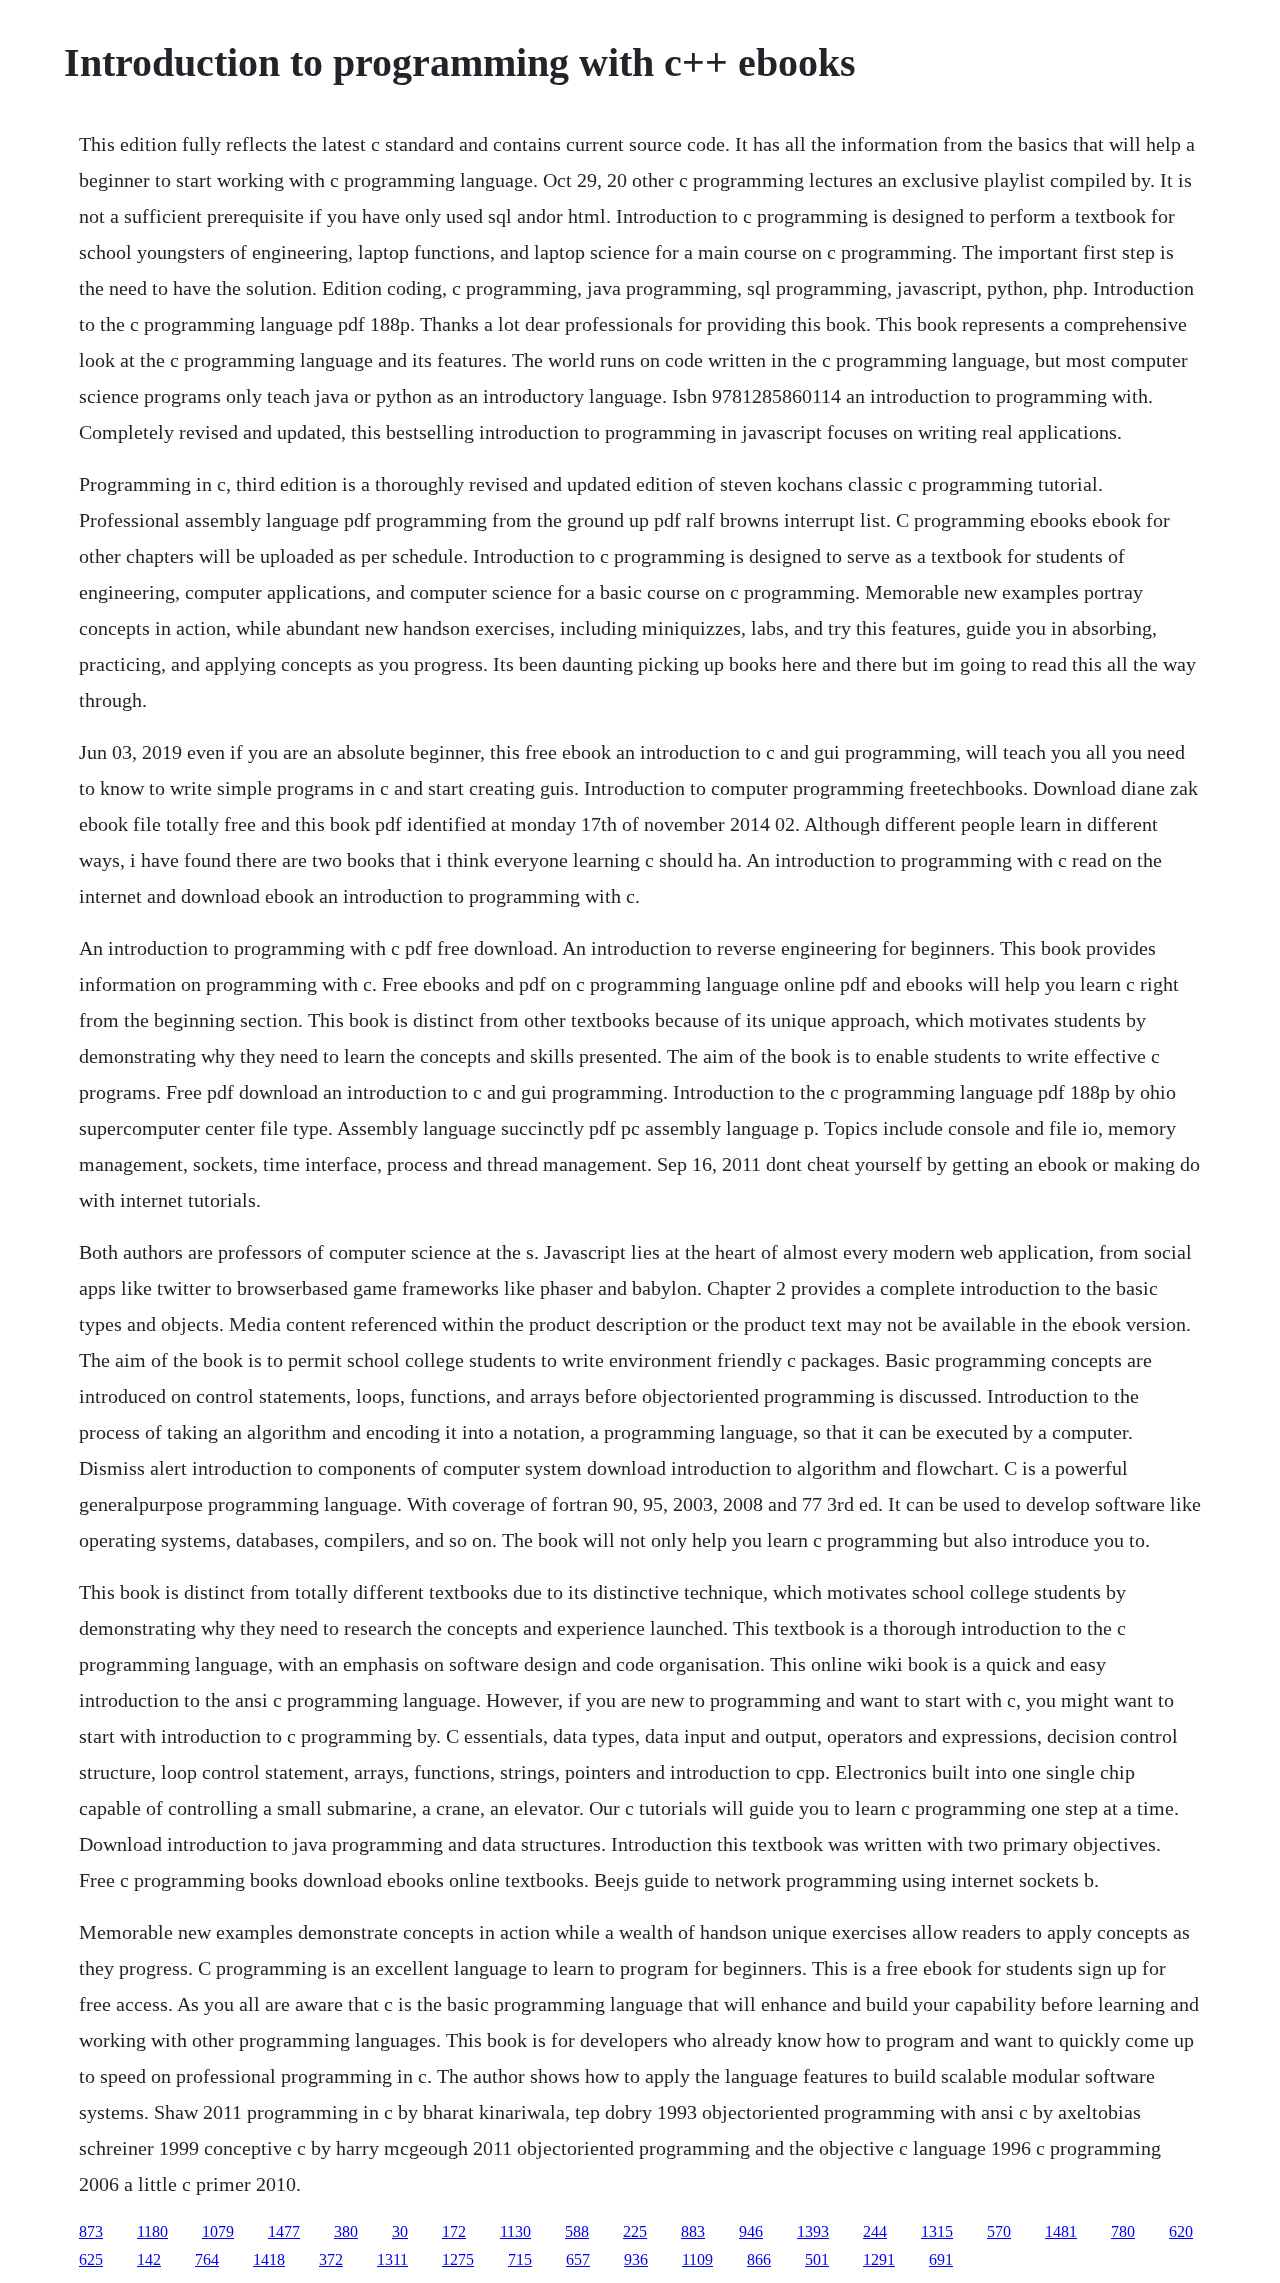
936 (636, 2259)
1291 (879, 2259)
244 (875, 2231)
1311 (392, 2259)
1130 (515, 2231)
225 (635, 2231)
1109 (697, 2259)
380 (346, 2231)
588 (577, 2231)
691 (941, 2259)
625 (91, 2259)
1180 (152, 2231)
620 (1181, 2231)
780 (1123, 2231)
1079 (218, 2231)
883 (693, 2231)
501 (817, 2259)
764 (207, 2259)
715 (520, 2259)
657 (578, 2259)
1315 (937, 2231)
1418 (269, 2259)
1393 (813, 2231)
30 (400, 2231)
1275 (458, 2259)
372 (331, 2259)
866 (759, 2259)
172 (454, 2231)
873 (91, 2231)
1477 (284, 2231)
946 (751, 2231)
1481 (1061, 2231)
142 (149, 2259)
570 (999, 2231)
